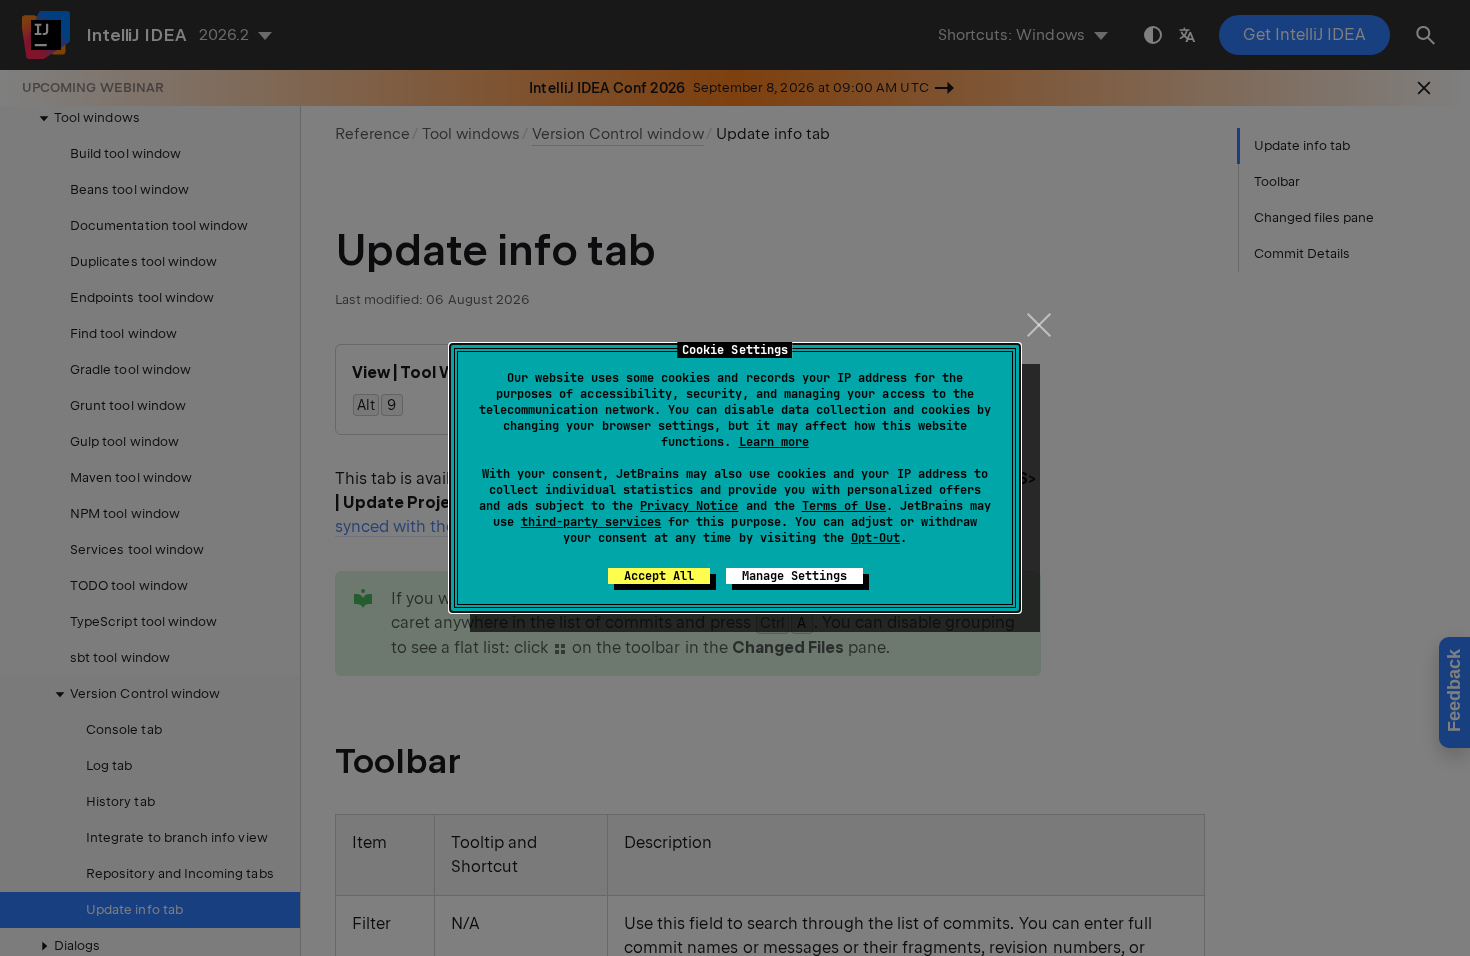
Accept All (659, 576)
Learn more (774, 442)
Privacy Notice (689, 506)
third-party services (591, 522)
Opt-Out (875, 538)
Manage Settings (794, 576)
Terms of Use (844, 506)
